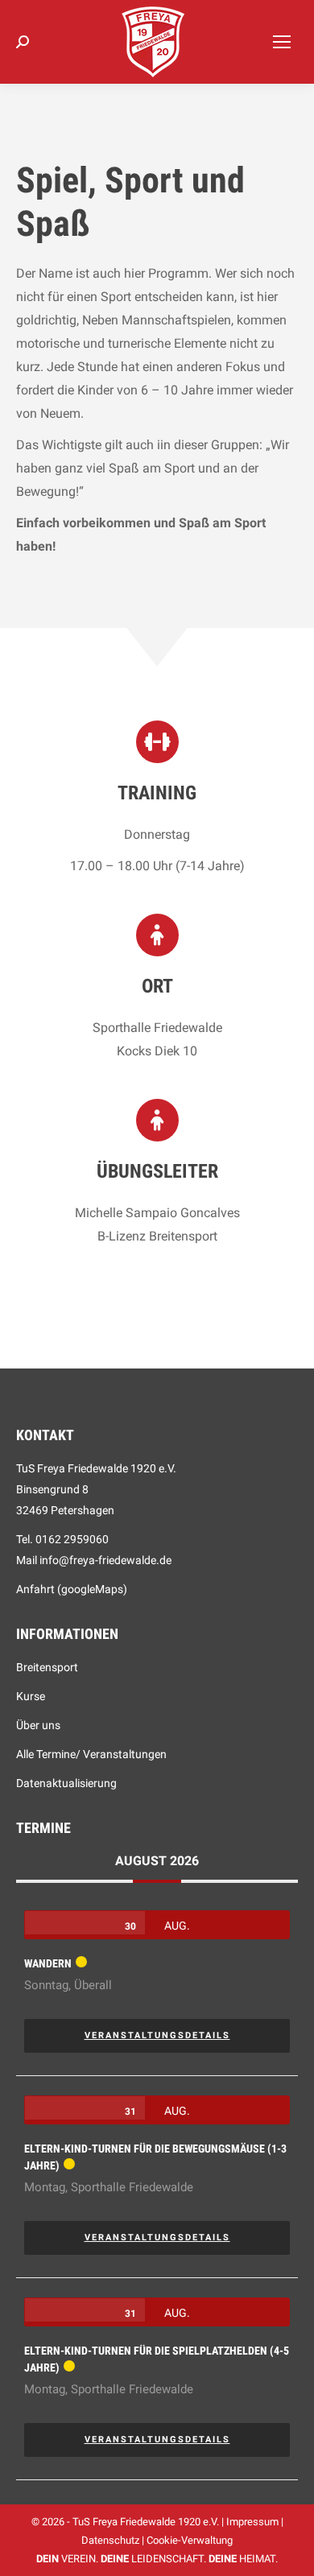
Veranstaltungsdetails (157, 2035)
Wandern (48, 1963)
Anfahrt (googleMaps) (72, 1589)
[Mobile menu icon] (282, 42)
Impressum (252, 2522)
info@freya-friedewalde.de (105, 1560)
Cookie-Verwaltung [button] (190, 2540)
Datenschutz (110, 2540)
